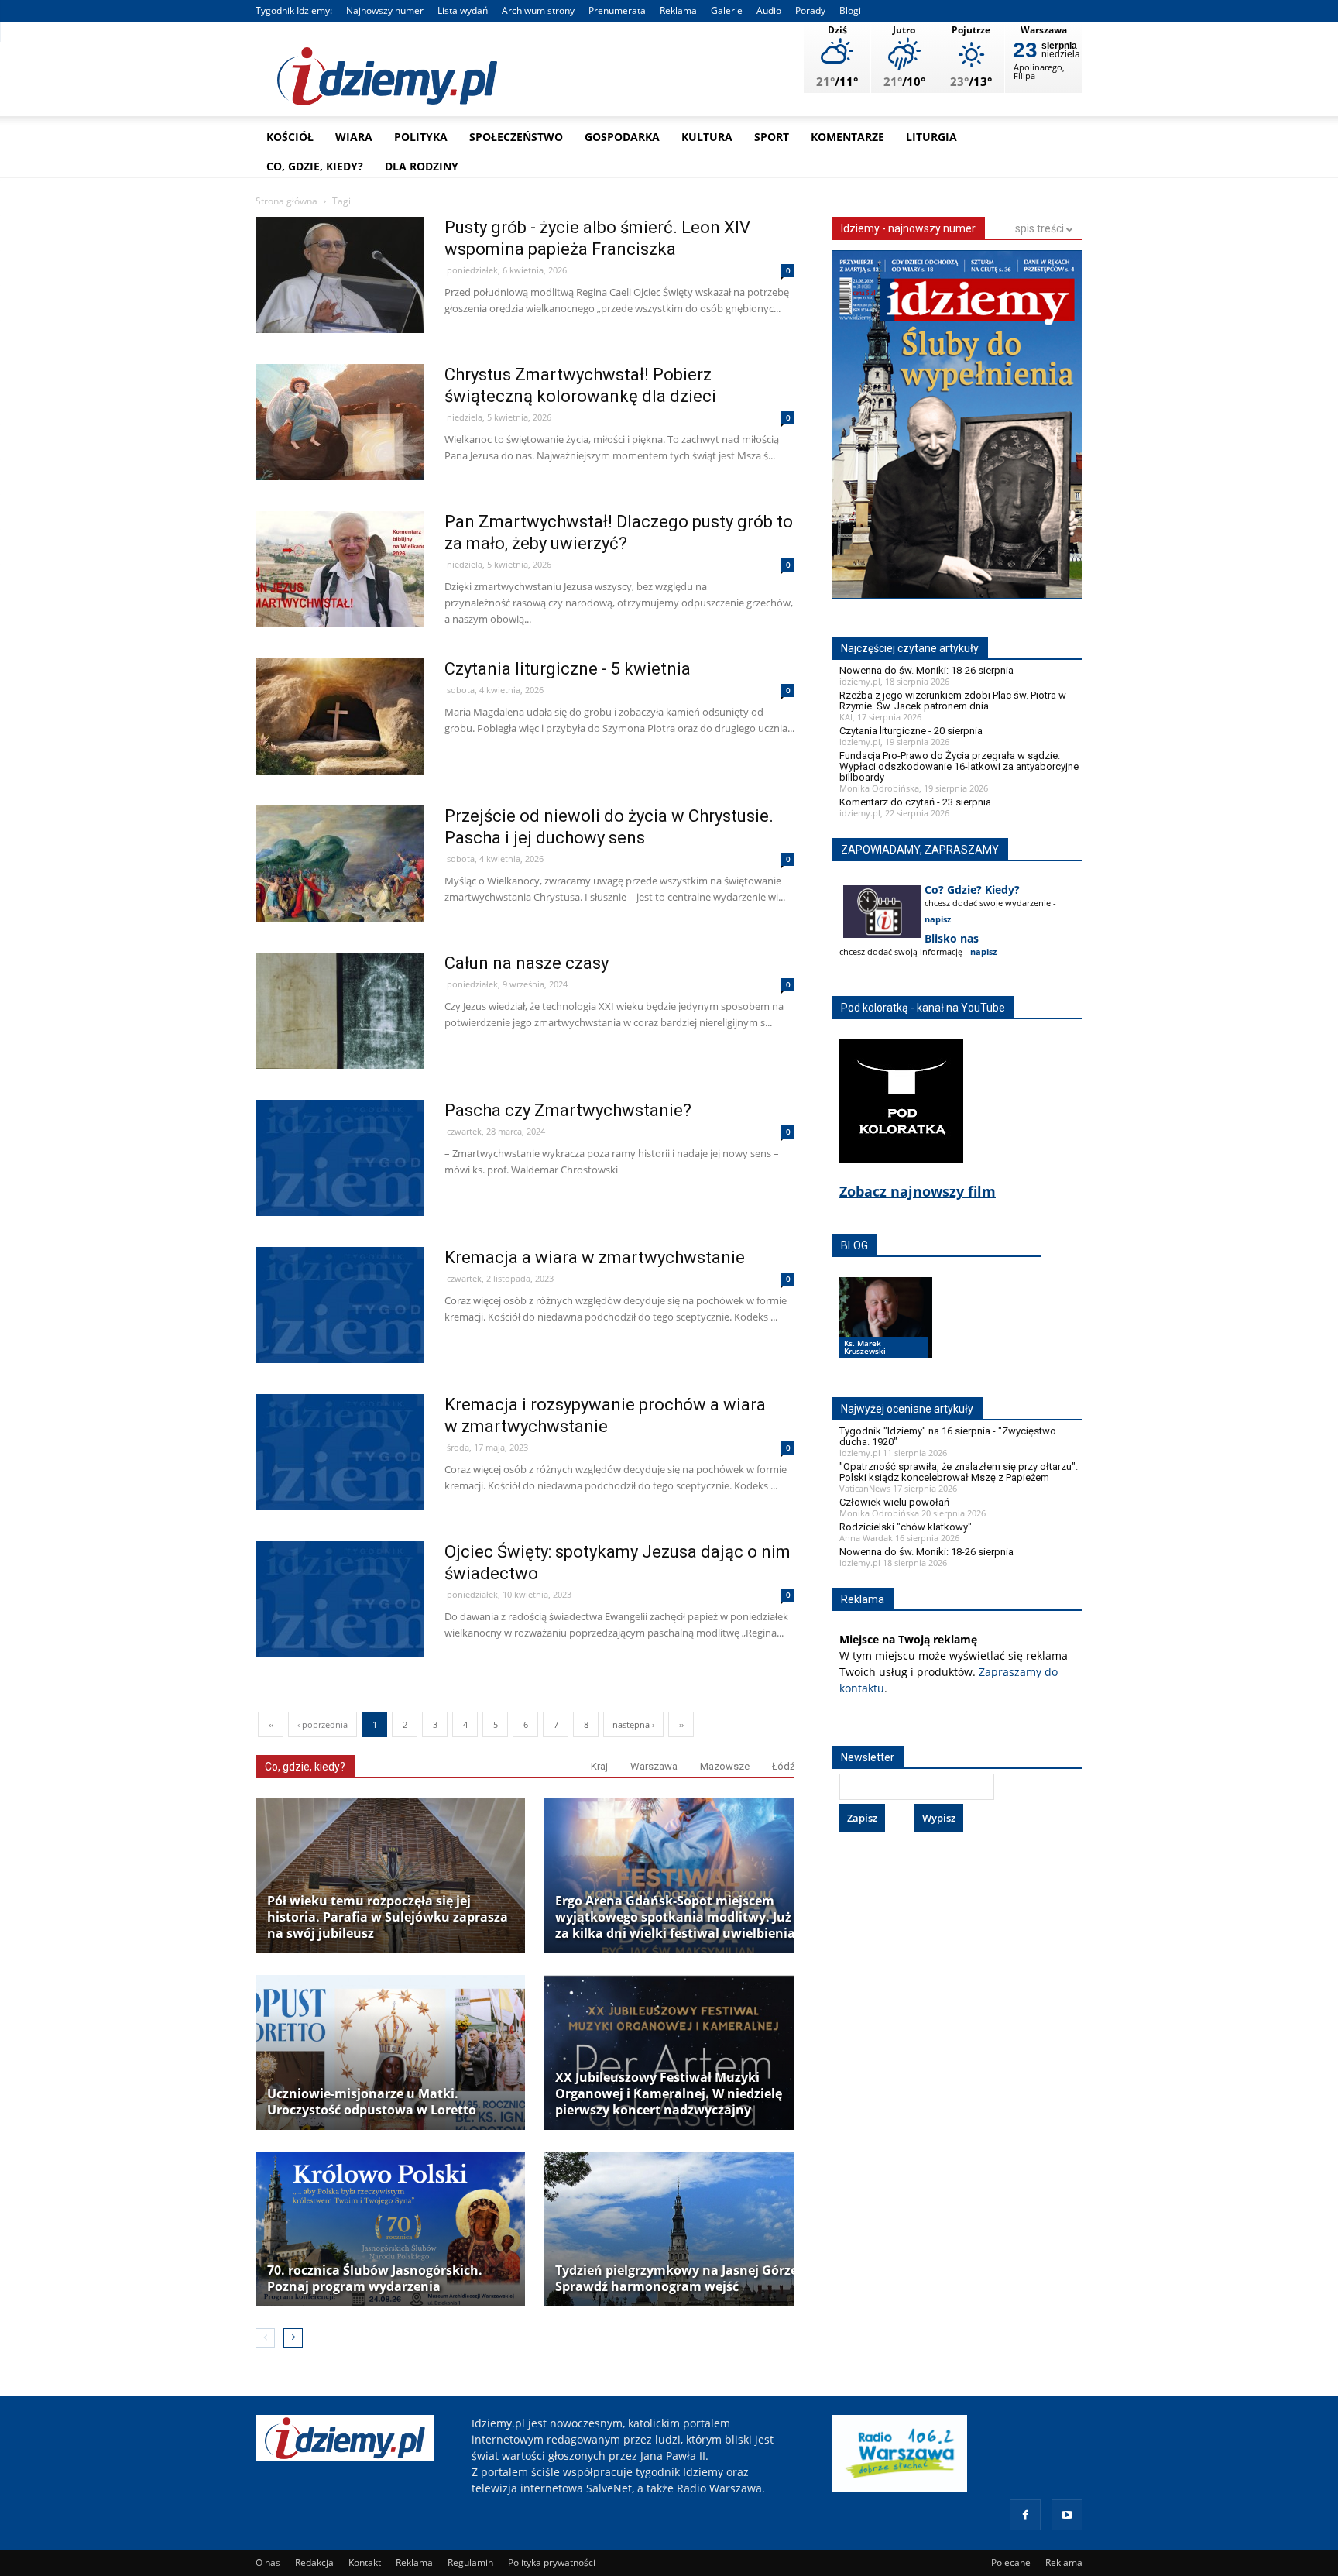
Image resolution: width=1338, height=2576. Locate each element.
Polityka (421, 137)
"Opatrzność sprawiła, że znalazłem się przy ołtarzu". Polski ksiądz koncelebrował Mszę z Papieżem (959, 1472)
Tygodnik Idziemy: (294, 10)
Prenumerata (617, 10)
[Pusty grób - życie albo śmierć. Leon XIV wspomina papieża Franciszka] (340, 308)
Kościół (290, 137)
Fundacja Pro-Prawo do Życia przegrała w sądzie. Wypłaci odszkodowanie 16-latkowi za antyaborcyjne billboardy (959, 766)
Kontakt (365, 2562)
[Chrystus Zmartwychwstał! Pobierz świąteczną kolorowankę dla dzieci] (340, 455)
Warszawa (654, 1766)
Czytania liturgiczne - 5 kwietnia (568, 669)
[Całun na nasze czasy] (340, 1044)
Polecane (1011, 2562)
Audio (769, 10)
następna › (633, 1724)
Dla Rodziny (422, 166)
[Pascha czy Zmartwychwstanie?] (340, 1191)
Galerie (727, 10)
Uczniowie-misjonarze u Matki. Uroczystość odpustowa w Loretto (372, 2102)
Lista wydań (463, 10)
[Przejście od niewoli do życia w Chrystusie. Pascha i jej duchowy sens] (340, 896)
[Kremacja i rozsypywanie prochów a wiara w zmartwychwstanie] (340, 1485)
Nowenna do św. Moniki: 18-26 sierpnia (926, 670)
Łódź (783, 1766)
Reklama (678, 10)
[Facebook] (1025, 2515)
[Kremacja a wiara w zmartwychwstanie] (340, 1338)
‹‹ (271, 1724)
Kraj (599, 1766)
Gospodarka (622, 137)
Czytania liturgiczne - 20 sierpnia (911, 731)
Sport (772, 137)
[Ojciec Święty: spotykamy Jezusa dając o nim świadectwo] (340, 1632)
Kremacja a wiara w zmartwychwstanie (595, 1257)
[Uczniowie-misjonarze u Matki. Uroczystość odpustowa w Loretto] (390, 2052)
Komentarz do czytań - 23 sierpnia (915, 802)
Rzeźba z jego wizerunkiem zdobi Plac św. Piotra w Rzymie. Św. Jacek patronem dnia (953, 701)
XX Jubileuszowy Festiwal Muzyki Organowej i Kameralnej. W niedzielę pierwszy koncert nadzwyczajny (669, 2094)
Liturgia (931, 137)
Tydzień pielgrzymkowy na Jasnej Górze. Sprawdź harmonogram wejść (678, 2279)
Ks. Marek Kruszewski (865, 1347)
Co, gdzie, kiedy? (315, 166)
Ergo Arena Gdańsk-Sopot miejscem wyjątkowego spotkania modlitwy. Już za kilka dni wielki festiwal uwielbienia (675, 1917)
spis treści (1041, 228)
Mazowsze (725, 1766)
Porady (810, 10)
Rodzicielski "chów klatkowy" (906, 1527)
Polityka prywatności (552, 2562)
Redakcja (314, 2562)
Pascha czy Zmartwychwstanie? (568, 1110)
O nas (268, 2562)
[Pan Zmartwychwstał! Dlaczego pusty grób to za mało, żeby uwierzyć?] (340, 602)
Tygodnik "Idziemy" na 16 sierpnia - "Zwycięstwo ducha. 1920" (948, 1436)
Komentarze (847, 137)
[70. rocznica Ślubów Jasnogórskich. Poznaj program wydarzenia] (390, 2229)
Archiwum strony (538, 10)
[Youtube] (1067, 2515)
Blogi (850, 10)
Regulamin (470, 2562)
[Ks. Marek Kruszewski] (886, 1332)
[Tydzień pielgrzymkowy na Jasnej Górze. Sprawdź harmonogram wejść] (678, 2229)
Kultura (707, 137)
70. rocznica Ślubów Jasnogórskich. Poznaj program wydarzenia (375, 2279)
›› (681, 1724)
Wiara (354, 137)
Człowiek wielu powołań (894, 1502)
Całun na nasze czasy (527, 963)
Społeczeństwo (516, 137)
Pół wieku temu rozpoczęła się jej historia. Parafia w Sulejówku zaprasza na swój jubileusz (388, 1917)
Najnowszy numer (385, 10)
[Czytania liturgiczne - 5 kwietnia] (340, 749)
